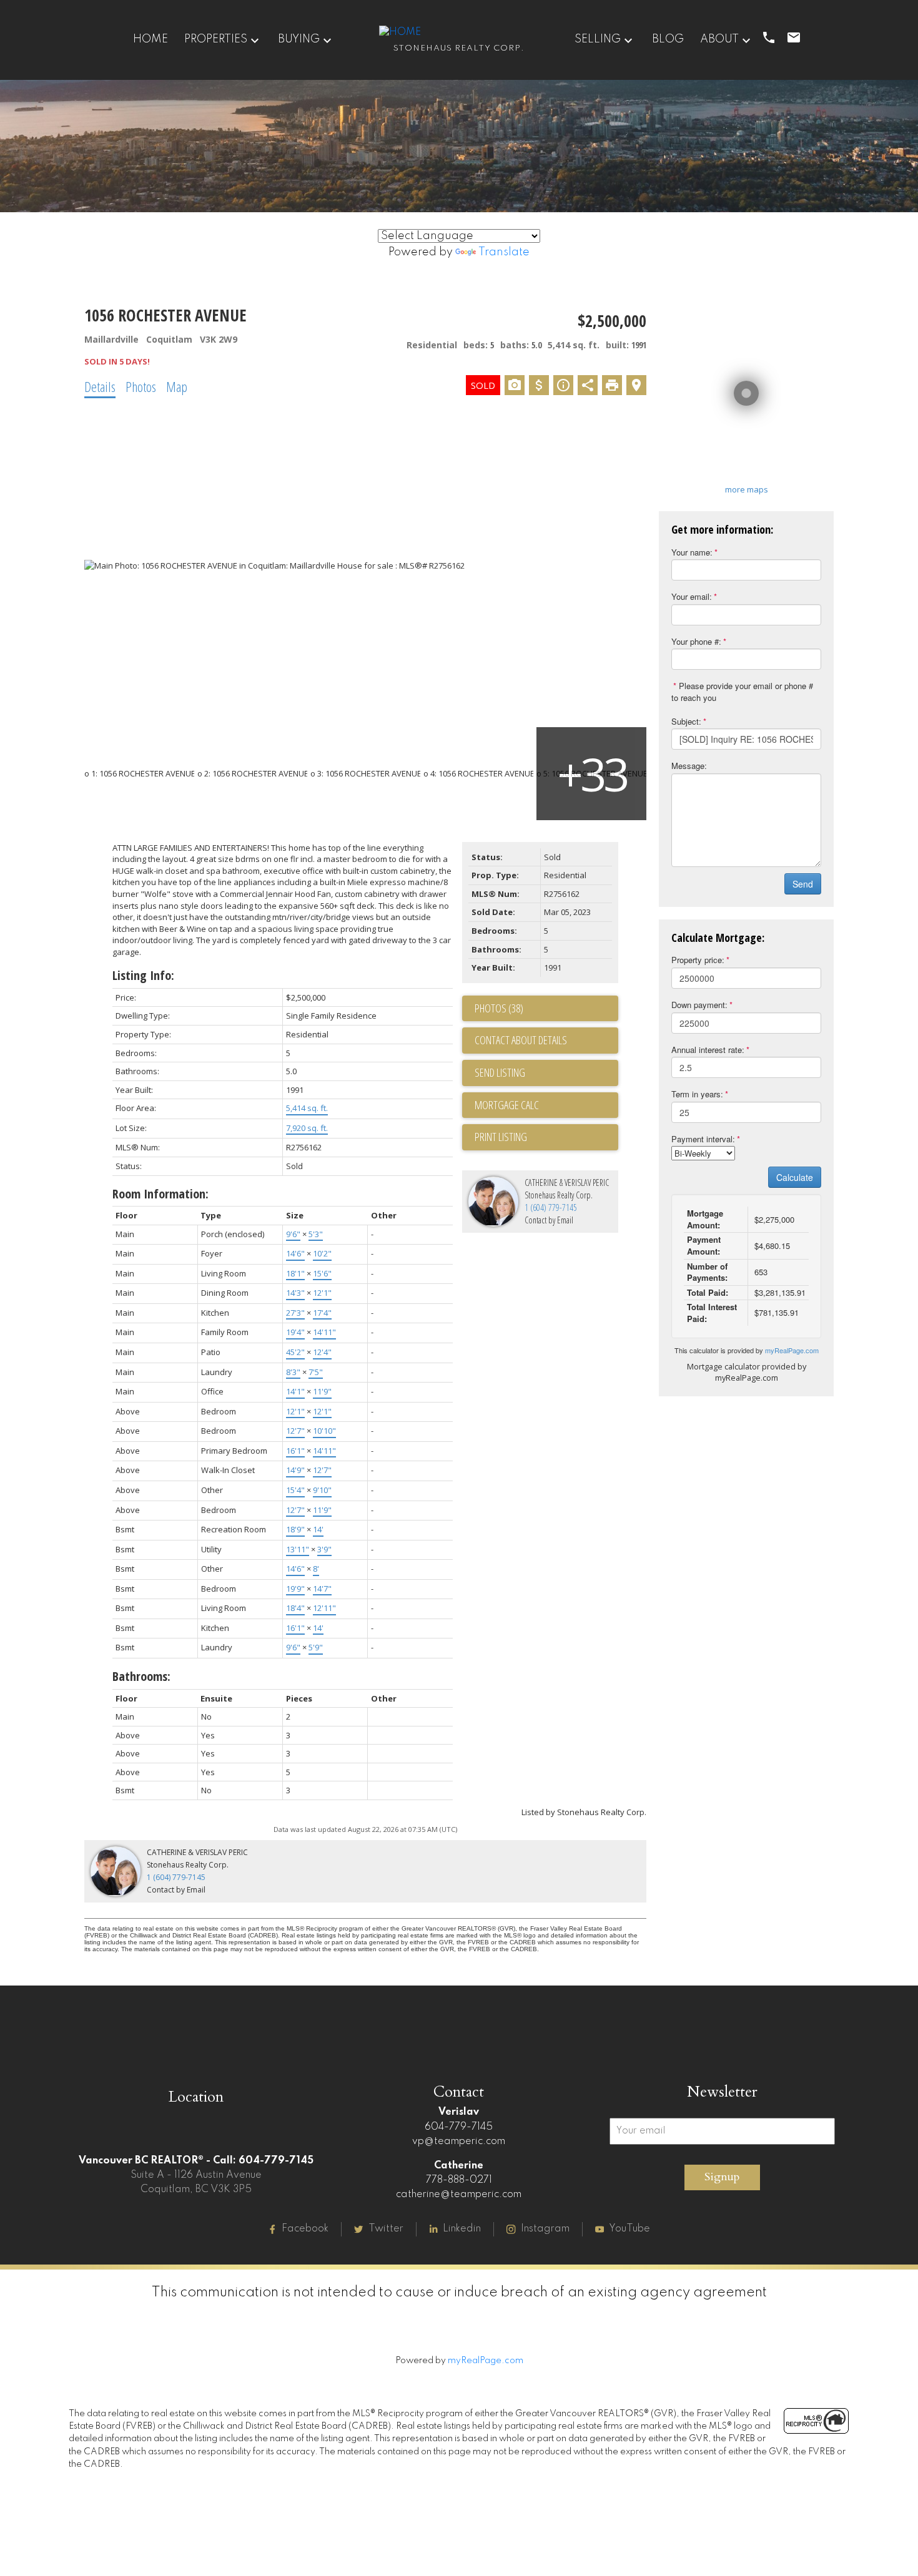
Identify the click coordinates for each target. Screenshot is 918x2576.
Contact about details (521, 1040)
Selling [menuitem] (598, 39)
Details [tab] (100, 386)
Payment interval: (703, 1139)
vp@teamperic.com (459, 2142)
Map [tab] (177, 386)
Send (803, 884)
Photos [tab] (141, 386)
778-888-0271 (459, 2180)
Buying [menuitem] (299, 39)
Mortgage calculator (546, 1105)
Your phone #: (696, 641)
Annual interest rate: (708, 1050)
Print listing (501, 1137)
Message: (689, 766)
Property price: (698, 960)
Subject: (686, 721)
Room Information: (160, 1194)
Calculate (795, 1177)
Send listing (500, 1072)
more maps (747, 489)
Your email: (692, 596)
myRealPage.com (792, 1350)
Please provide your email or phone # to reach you (742, 692)
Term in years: (697, 1094)
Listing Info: (143, 975)
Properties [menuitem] (216, 39)
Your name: (692, 552)
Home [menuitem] (151, 39)
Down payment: (699, 1005)
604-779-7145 (459, 2127)
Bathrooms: (141, 1676)
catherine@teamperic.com (459, 2195)
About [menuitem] (719, 39)
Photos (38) (499, 1008)
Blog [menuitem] (668, 39)
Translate (504, 252)
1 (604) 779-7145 (551, 1207)
